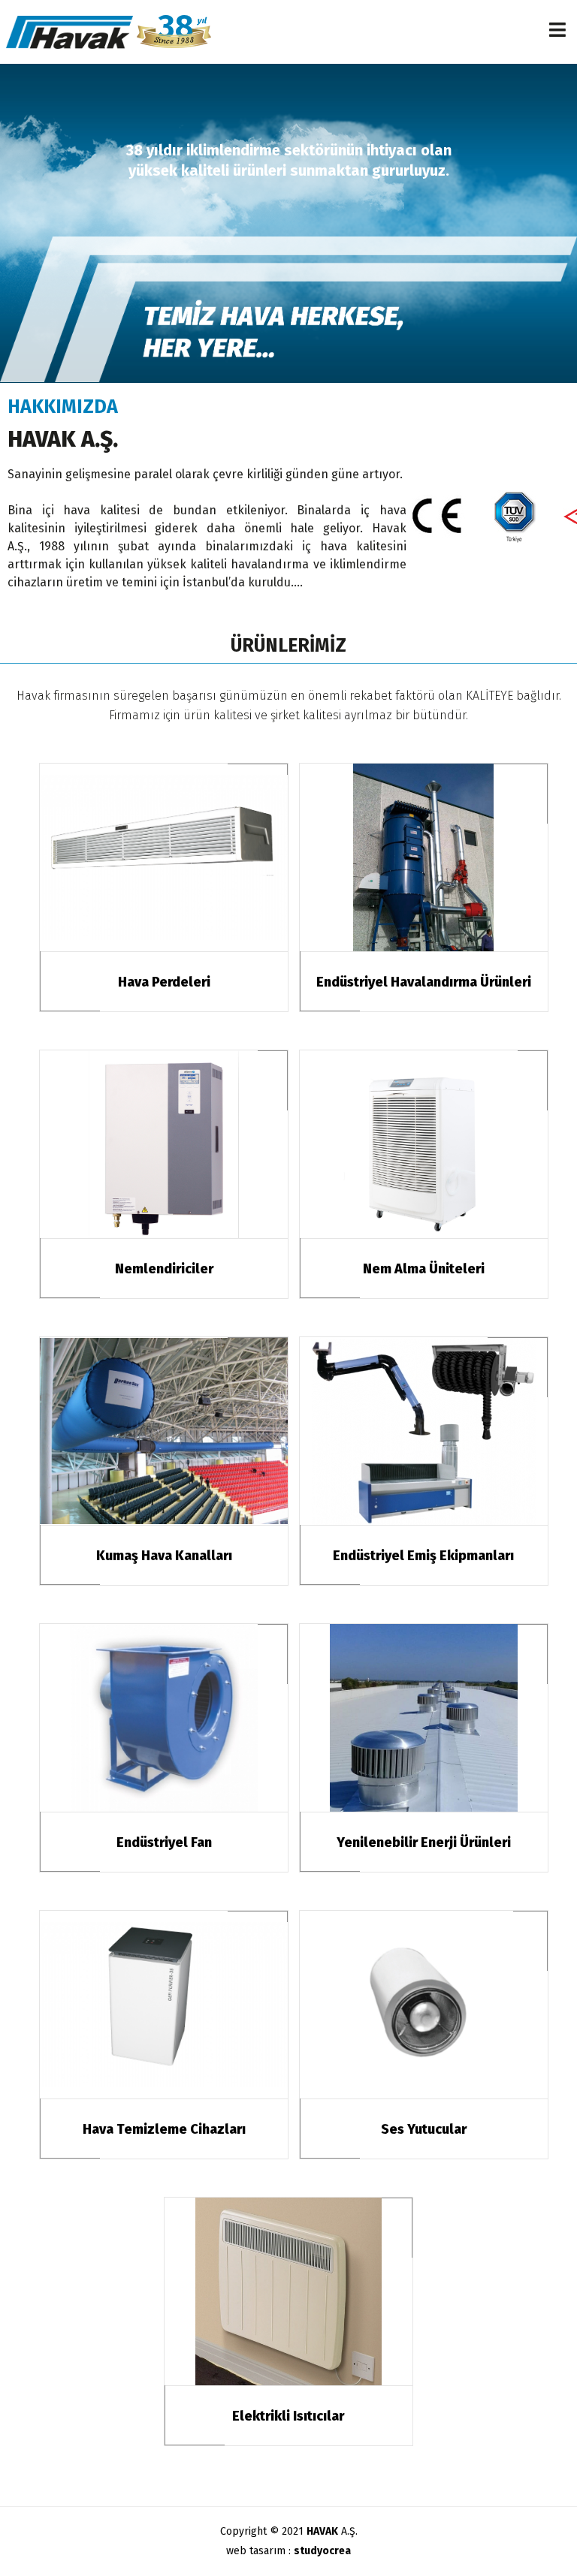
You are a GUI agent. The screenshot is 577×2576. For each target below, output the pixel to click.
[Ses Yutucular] (424, 2005)
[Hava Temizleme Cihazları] (164, 2005)
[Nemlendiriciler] (164, 1144)
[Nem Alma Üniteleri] (424, 1144)
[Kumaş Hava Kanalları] (164, 1431)
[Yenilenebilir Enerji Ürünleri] (424, 1718)
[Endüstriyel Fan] (164, 1718)
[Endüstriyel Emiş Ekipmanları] (424, 1431)
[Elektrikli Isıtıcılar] (288, 2291)
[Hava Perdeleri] (164, 857)
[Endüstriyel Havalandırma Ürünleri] (424, 857)
